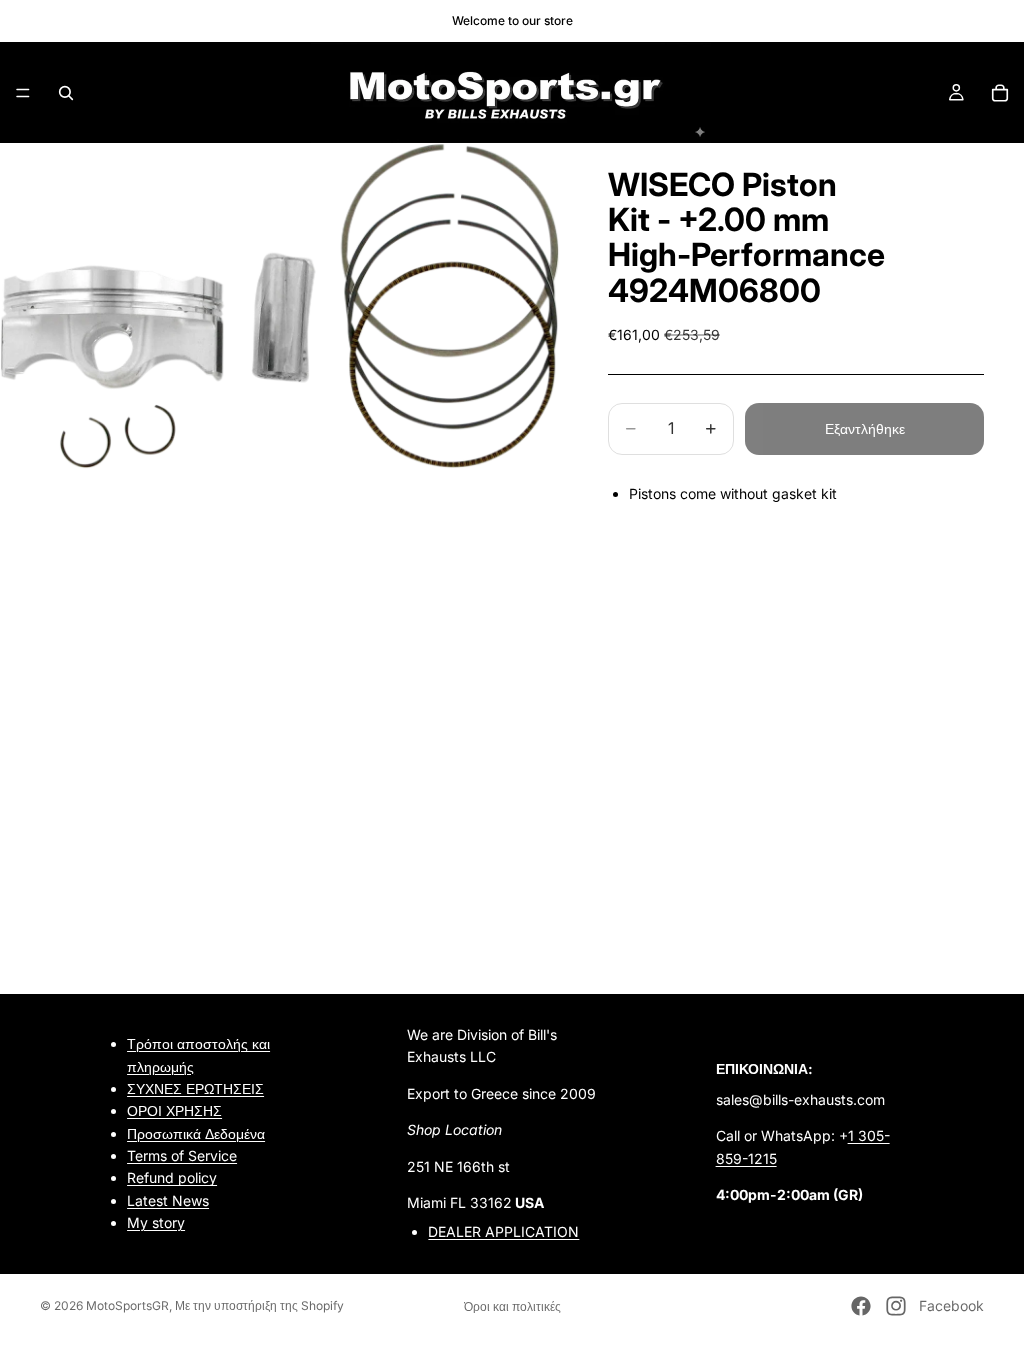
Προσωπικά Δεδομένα (196, 1133)
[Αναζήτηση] (66, 93)
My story (156, 1223)
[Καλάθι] (1000, 93)
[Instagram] (896, 1306)
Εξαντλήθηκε (865, 428)
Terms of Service (182, 1155)
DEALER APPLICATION (503, 1232)
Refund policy (172, 1178)
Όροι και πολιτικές (512, 1306)
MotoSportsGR (127, 1305)
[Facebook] (861, 1306)
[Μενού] (23, 93)
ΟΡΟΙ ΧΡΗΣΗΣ (174, 1111)
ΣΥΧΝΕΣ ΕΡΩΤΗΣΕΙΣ (195, 1088)
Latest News (168, 1200)
